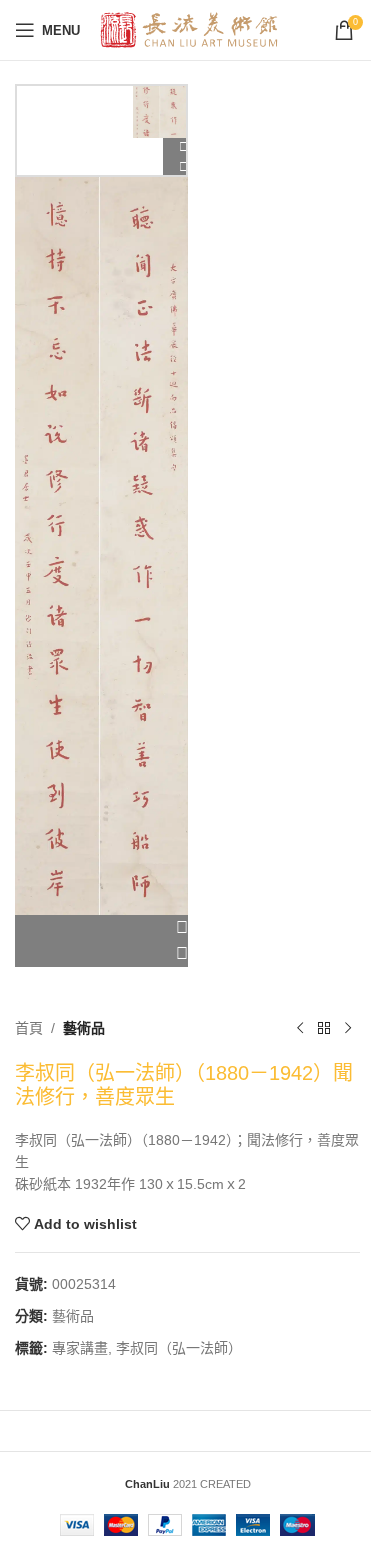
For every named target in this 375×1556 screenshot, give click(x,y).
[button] (101, 928)
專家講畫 (80, 1348)
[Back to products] (324, 1029)
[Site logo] (189, 29)
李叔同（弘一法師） (179, 1348)
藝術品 (84, 1028)
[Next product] (348, 1029)
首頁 (29, 1028)
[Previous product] (300, 1029)
